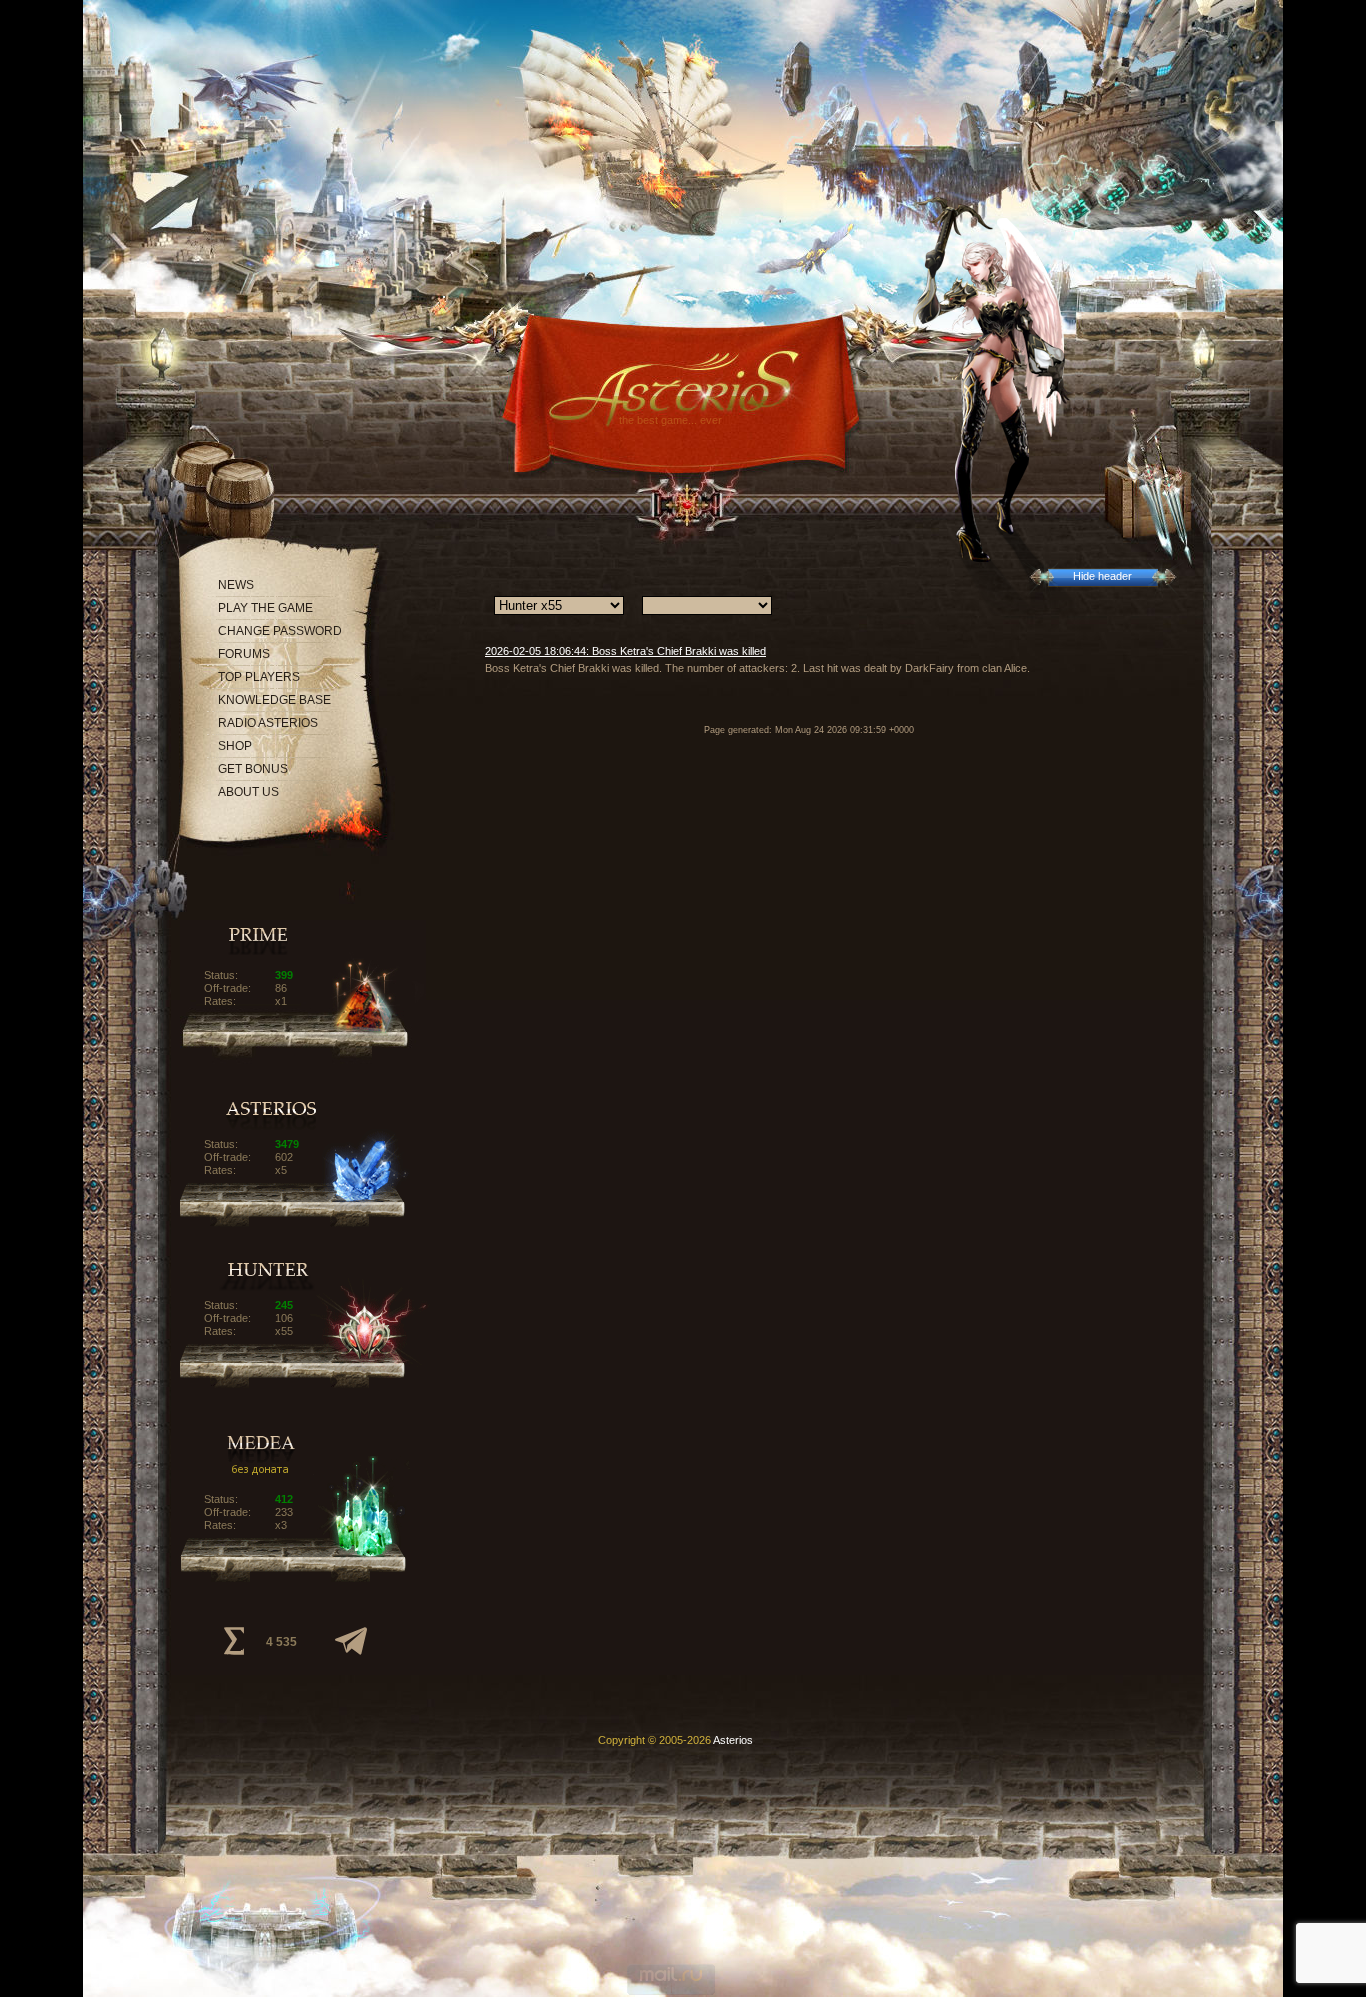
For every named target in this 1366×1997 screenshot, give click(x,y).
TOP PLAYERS (259, 677)
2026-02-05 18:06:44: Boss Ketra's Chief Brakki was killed (625, 651)
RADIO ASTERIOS (268, 723)
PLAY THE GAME (265, 608)
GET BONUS (253, 769)
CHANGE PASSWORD (280, 631)
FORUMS (244, 654)
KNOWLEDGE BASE (274, 700)
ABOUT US (248, 792)
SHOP (235, 746)
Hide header (1102, 576)
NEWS (236, 585)
